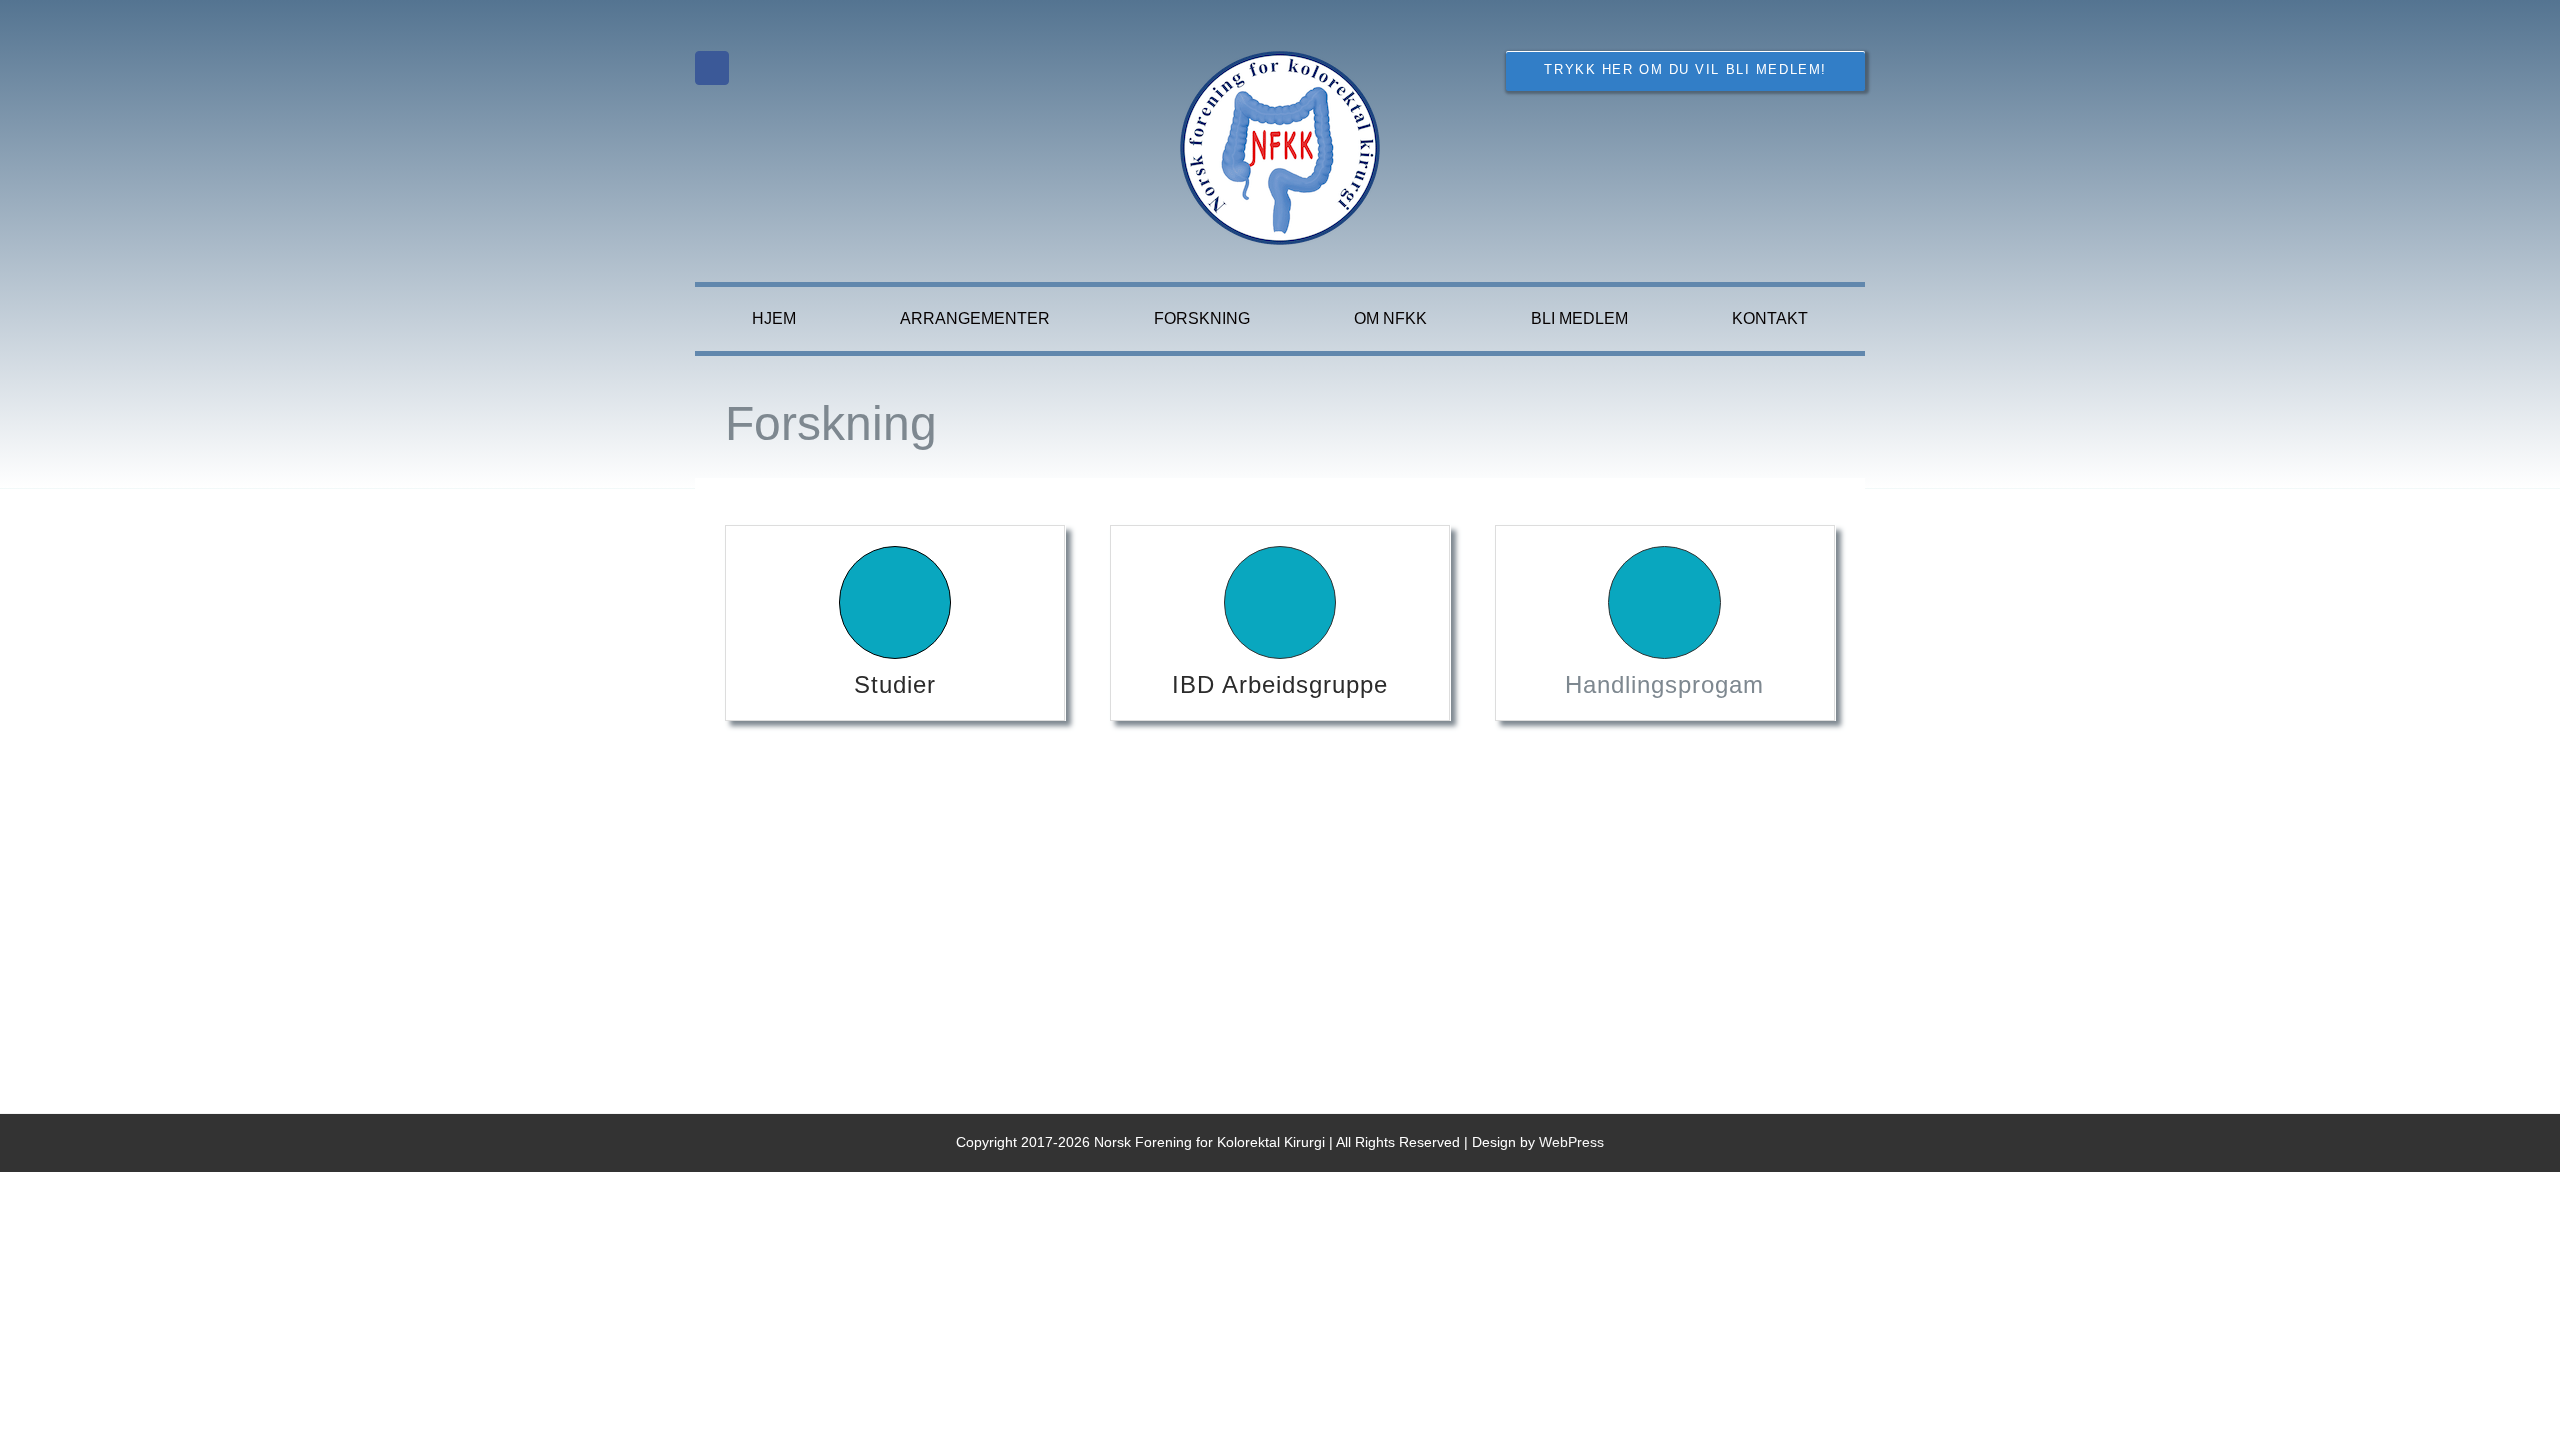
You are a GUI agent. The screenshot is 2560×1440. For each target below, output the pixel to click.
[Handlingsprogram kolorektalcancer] (1665, 623)
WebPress (1571, 1142)
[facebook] (712, 68)
